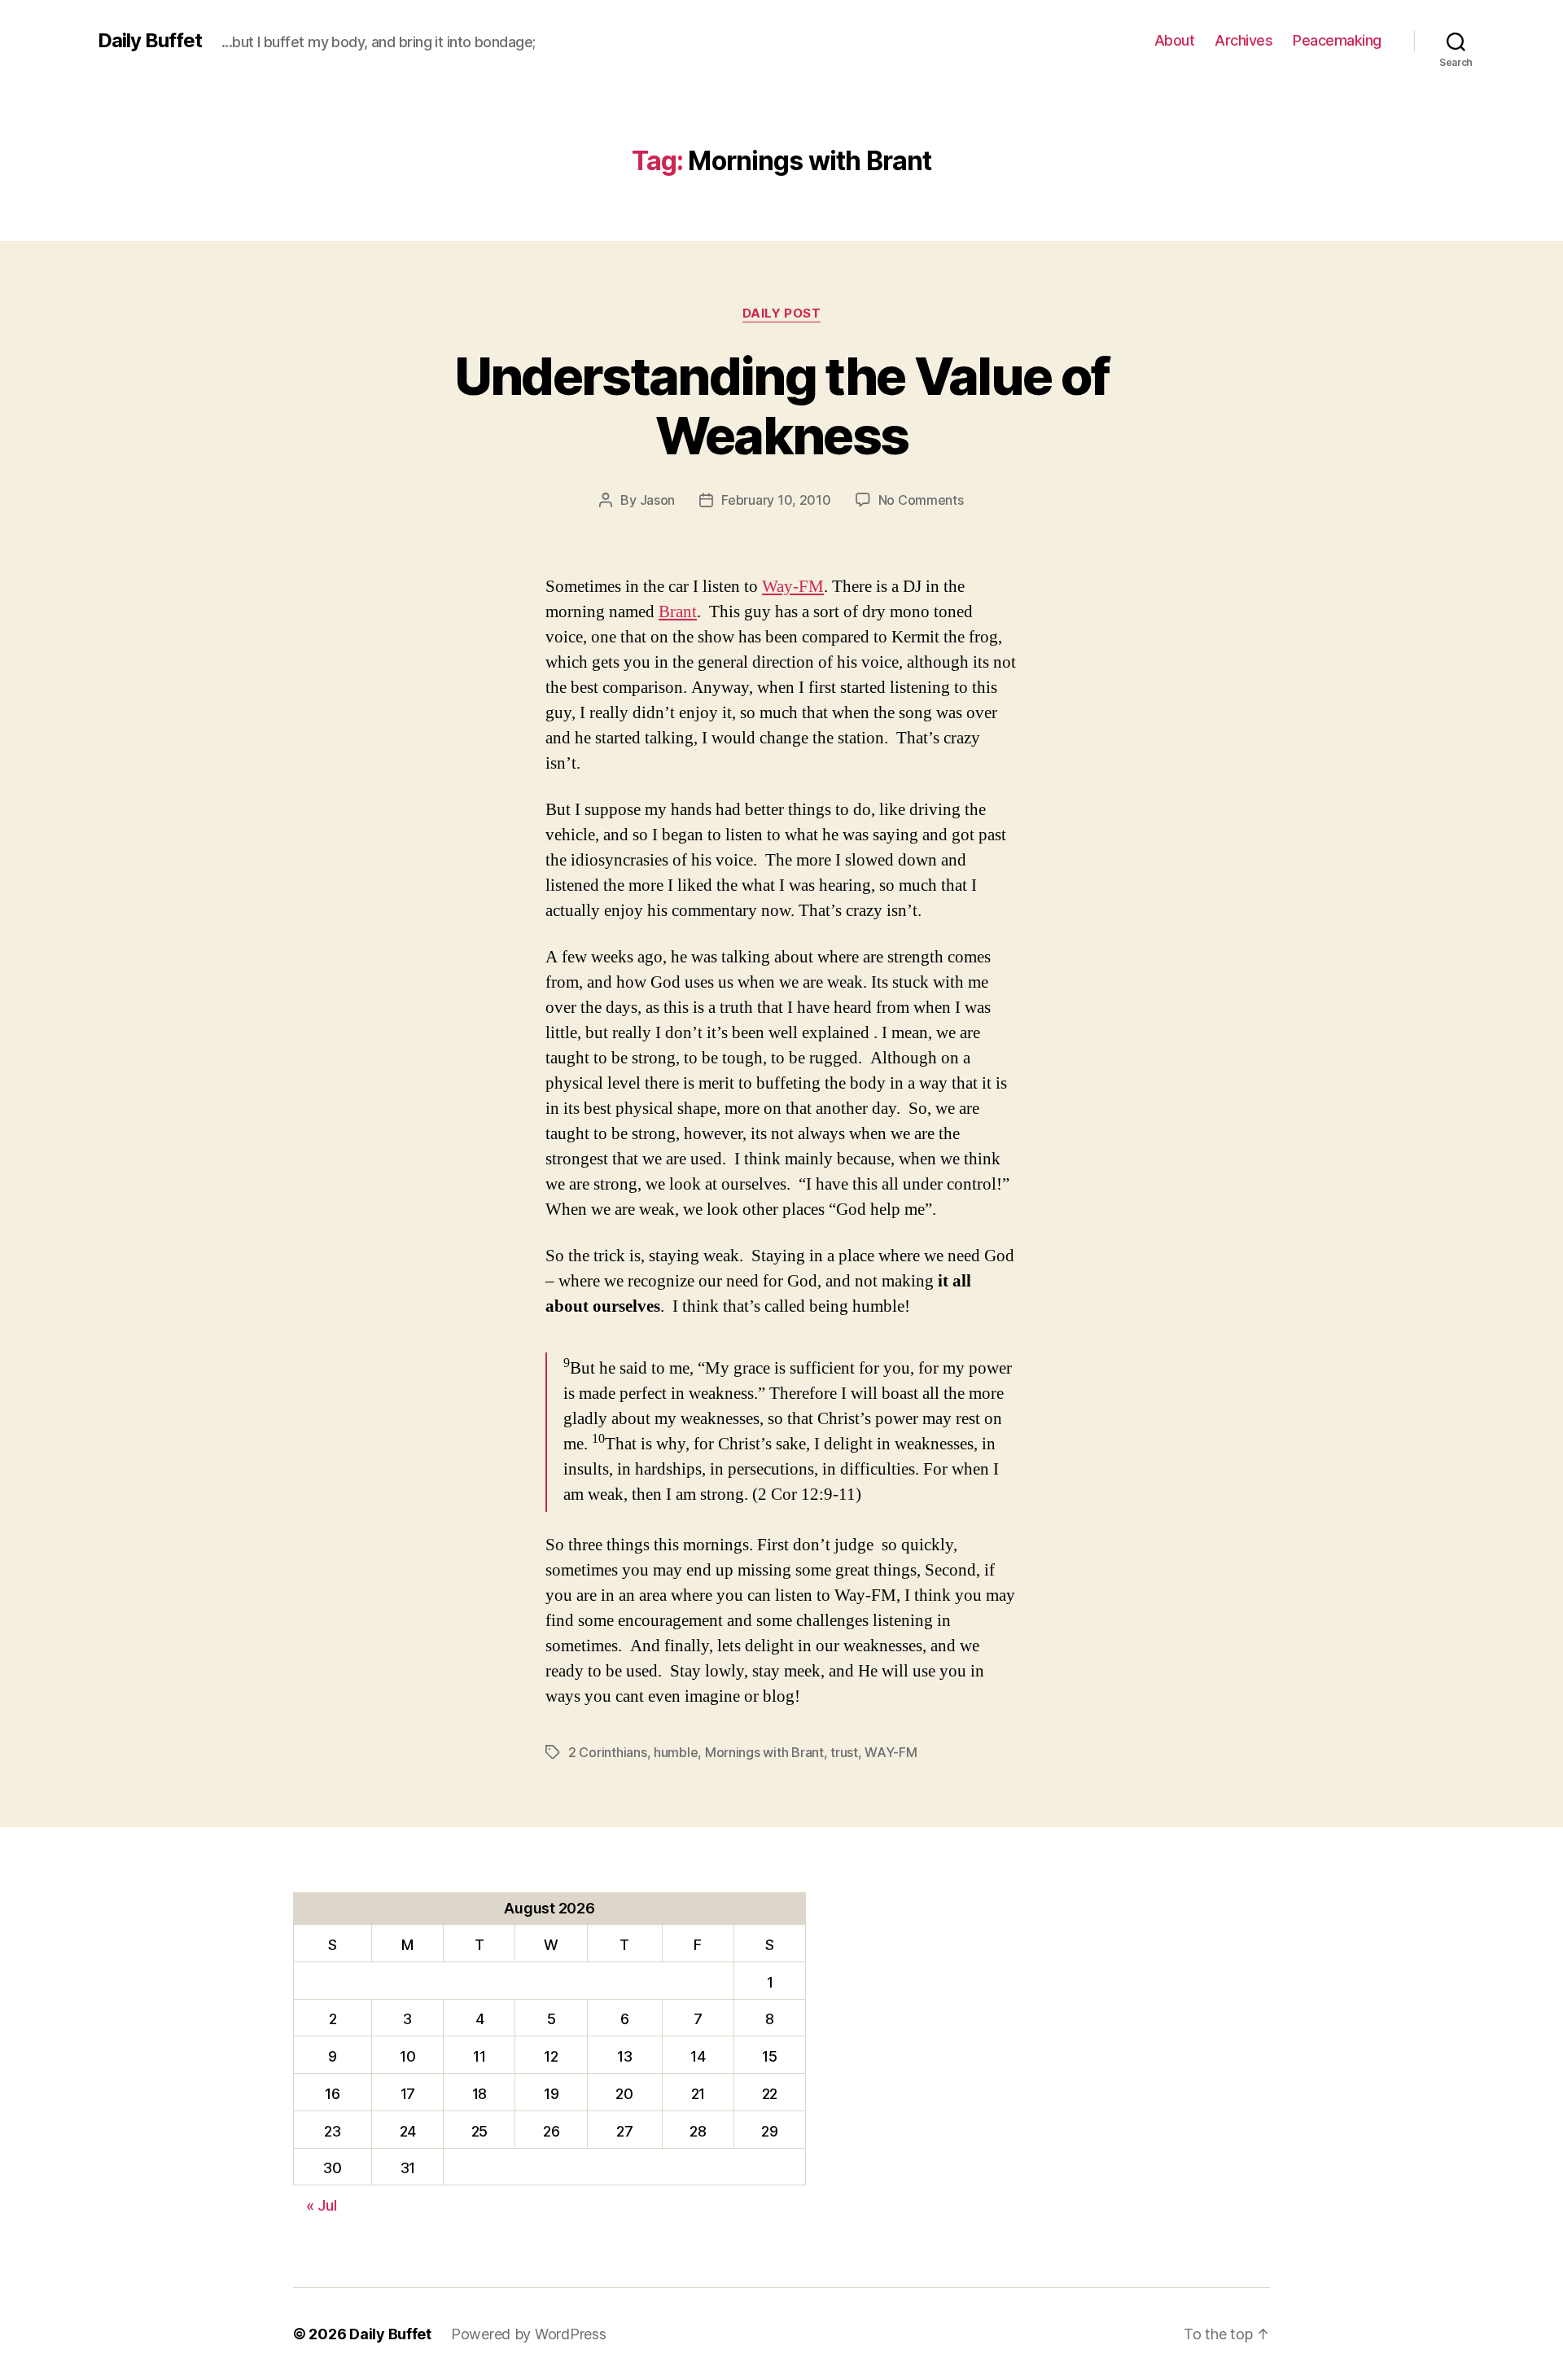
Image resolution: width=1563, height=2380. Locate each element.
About (1175, 40)
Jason (658, 500)
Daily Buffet (150, 41)
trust (844, 1752)
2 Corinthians (608, 1752)
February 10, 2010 (776, 500)
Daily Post (782, 313)
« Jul (322, 2205)
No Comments (921, 500)
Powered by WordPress (529, 2334)
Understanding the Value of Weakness (782, 405)
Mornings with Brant (764, 1752)
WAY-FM (891, 1752)
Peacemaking (1337, 40)
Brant (678, 612)
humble (676, 1752)
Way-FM (793, 587)
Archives (1243, 40)
